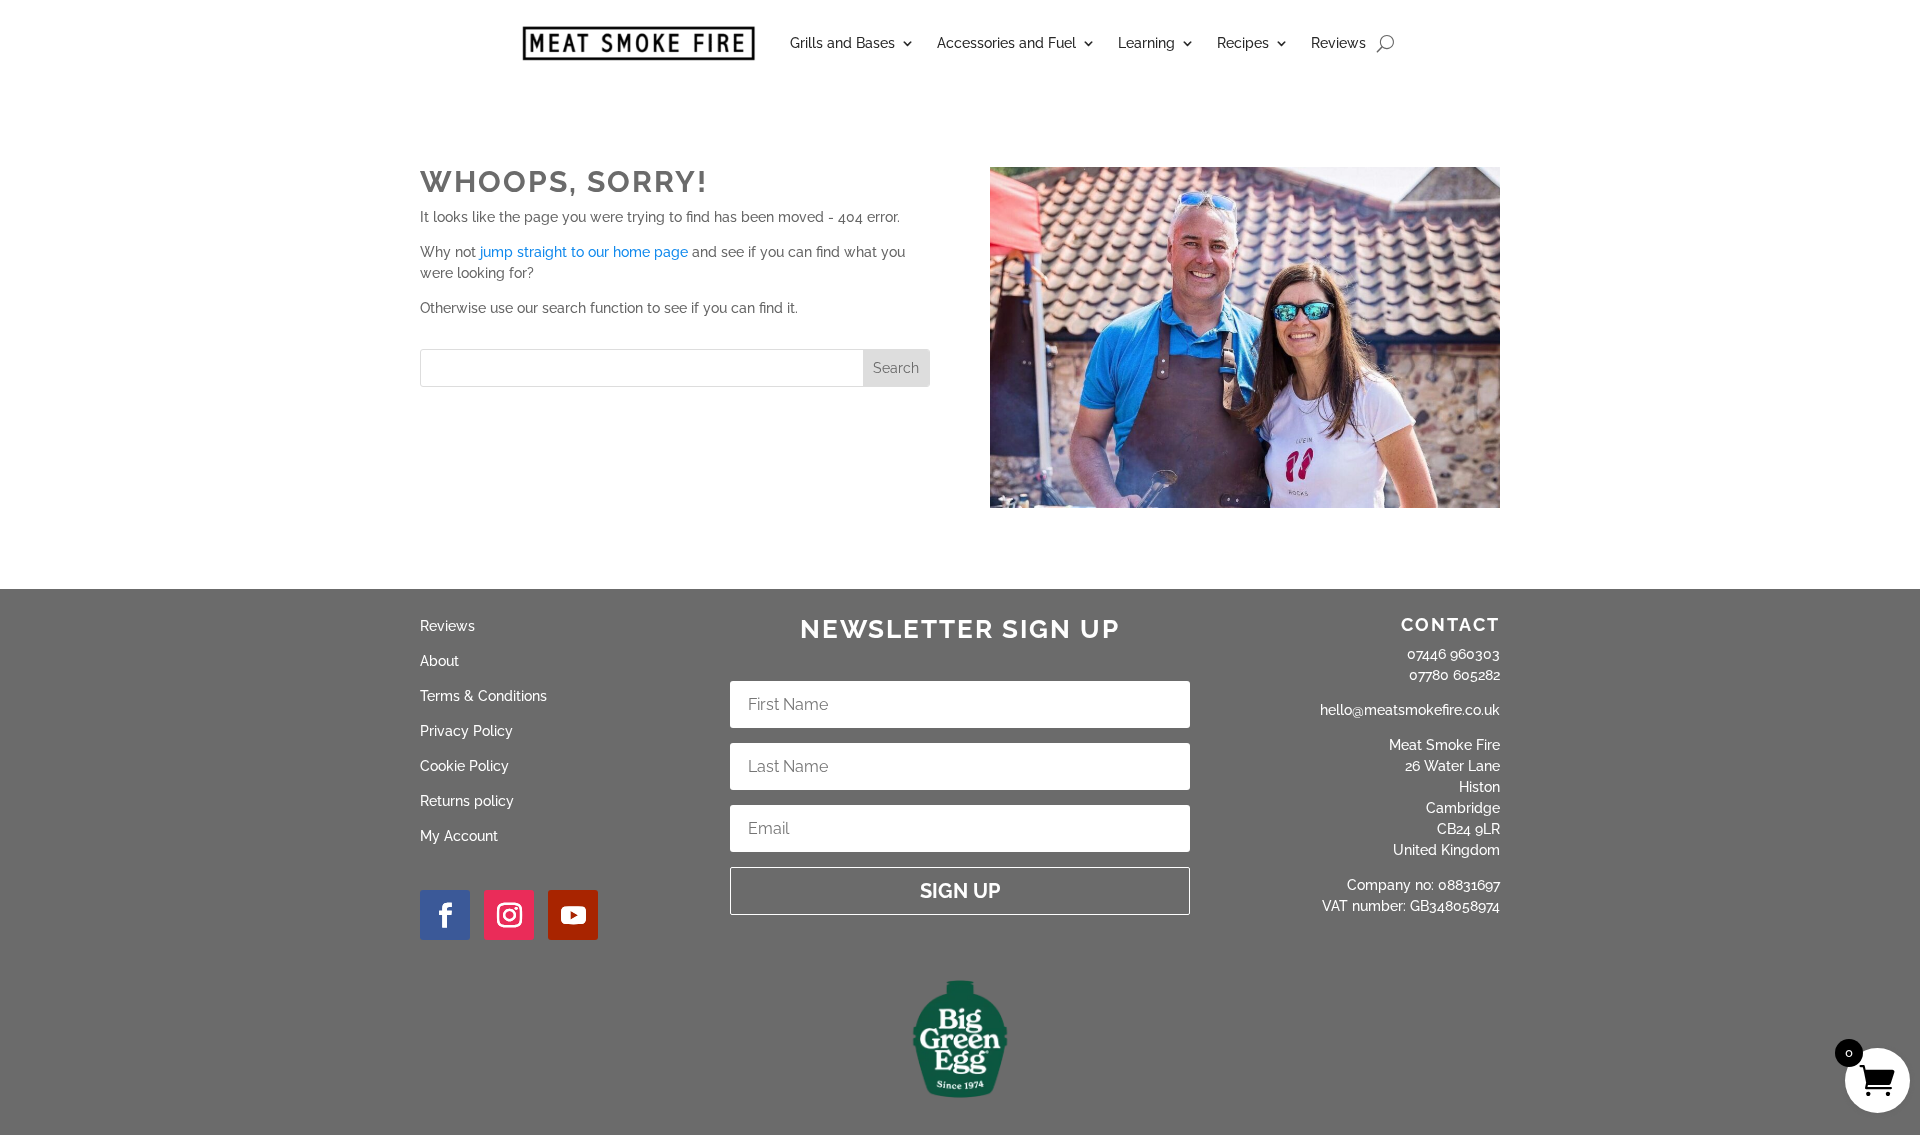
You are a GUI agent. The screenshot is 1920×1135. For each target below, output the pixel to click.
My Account (459, 836)
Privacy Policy (466, 731)
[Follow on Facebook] (445, 915)
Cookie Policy (464, 766)
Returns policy (467, 801)
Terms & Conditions (483, 696)
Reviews (1338, 43)
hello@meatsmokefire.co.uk (1410, 710)
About (439, 661)
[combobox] (642, 368)
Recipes (1243, 43)
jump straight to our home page (584, 252)
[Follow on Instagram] (509, 915)
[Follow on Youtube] (573, 915)
